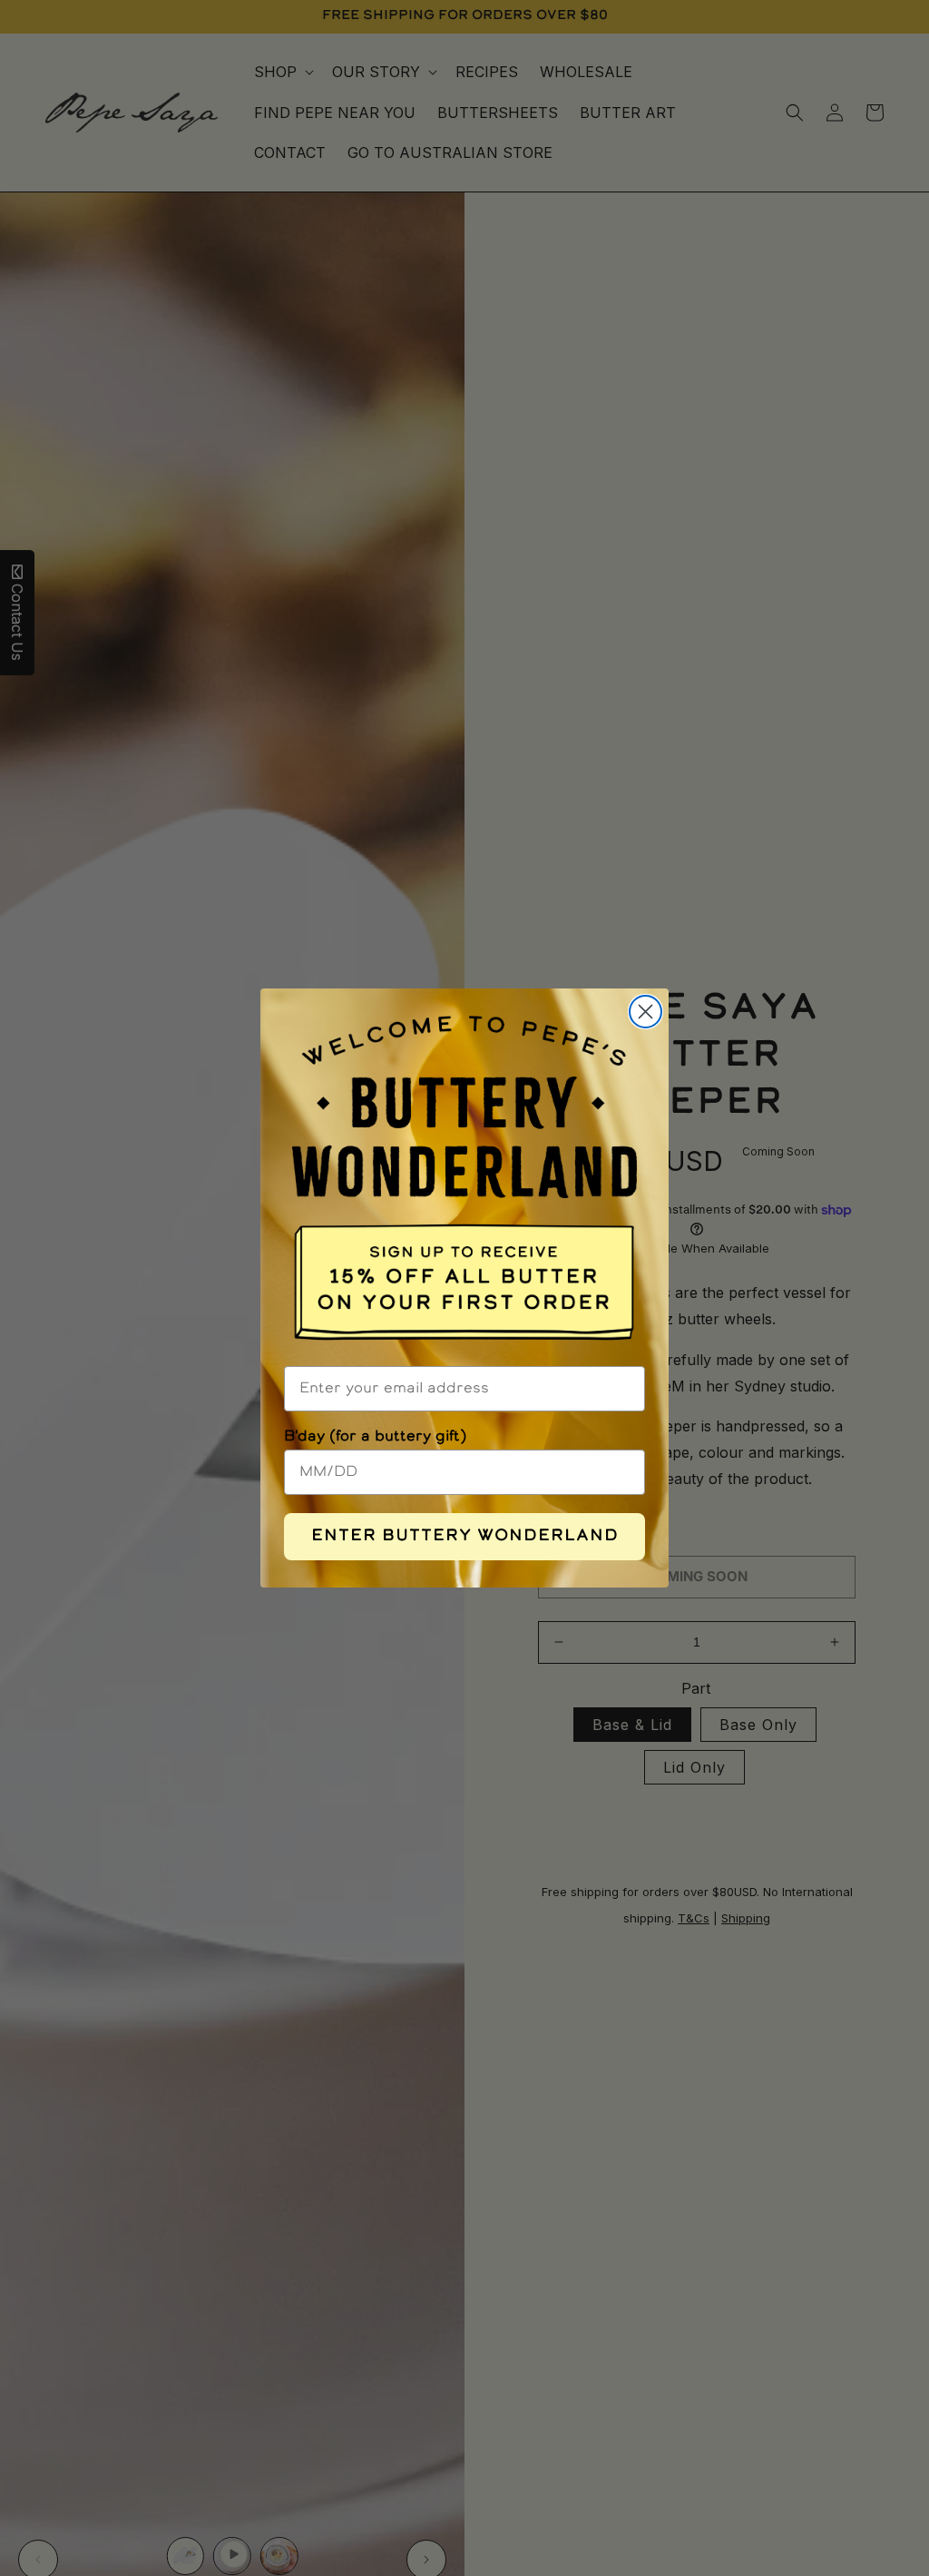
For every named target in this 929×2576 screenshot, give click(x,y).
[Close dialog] (645, 1012)
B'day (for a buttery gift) (375, 1437)
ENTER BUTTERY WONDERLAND (465, 1537)
